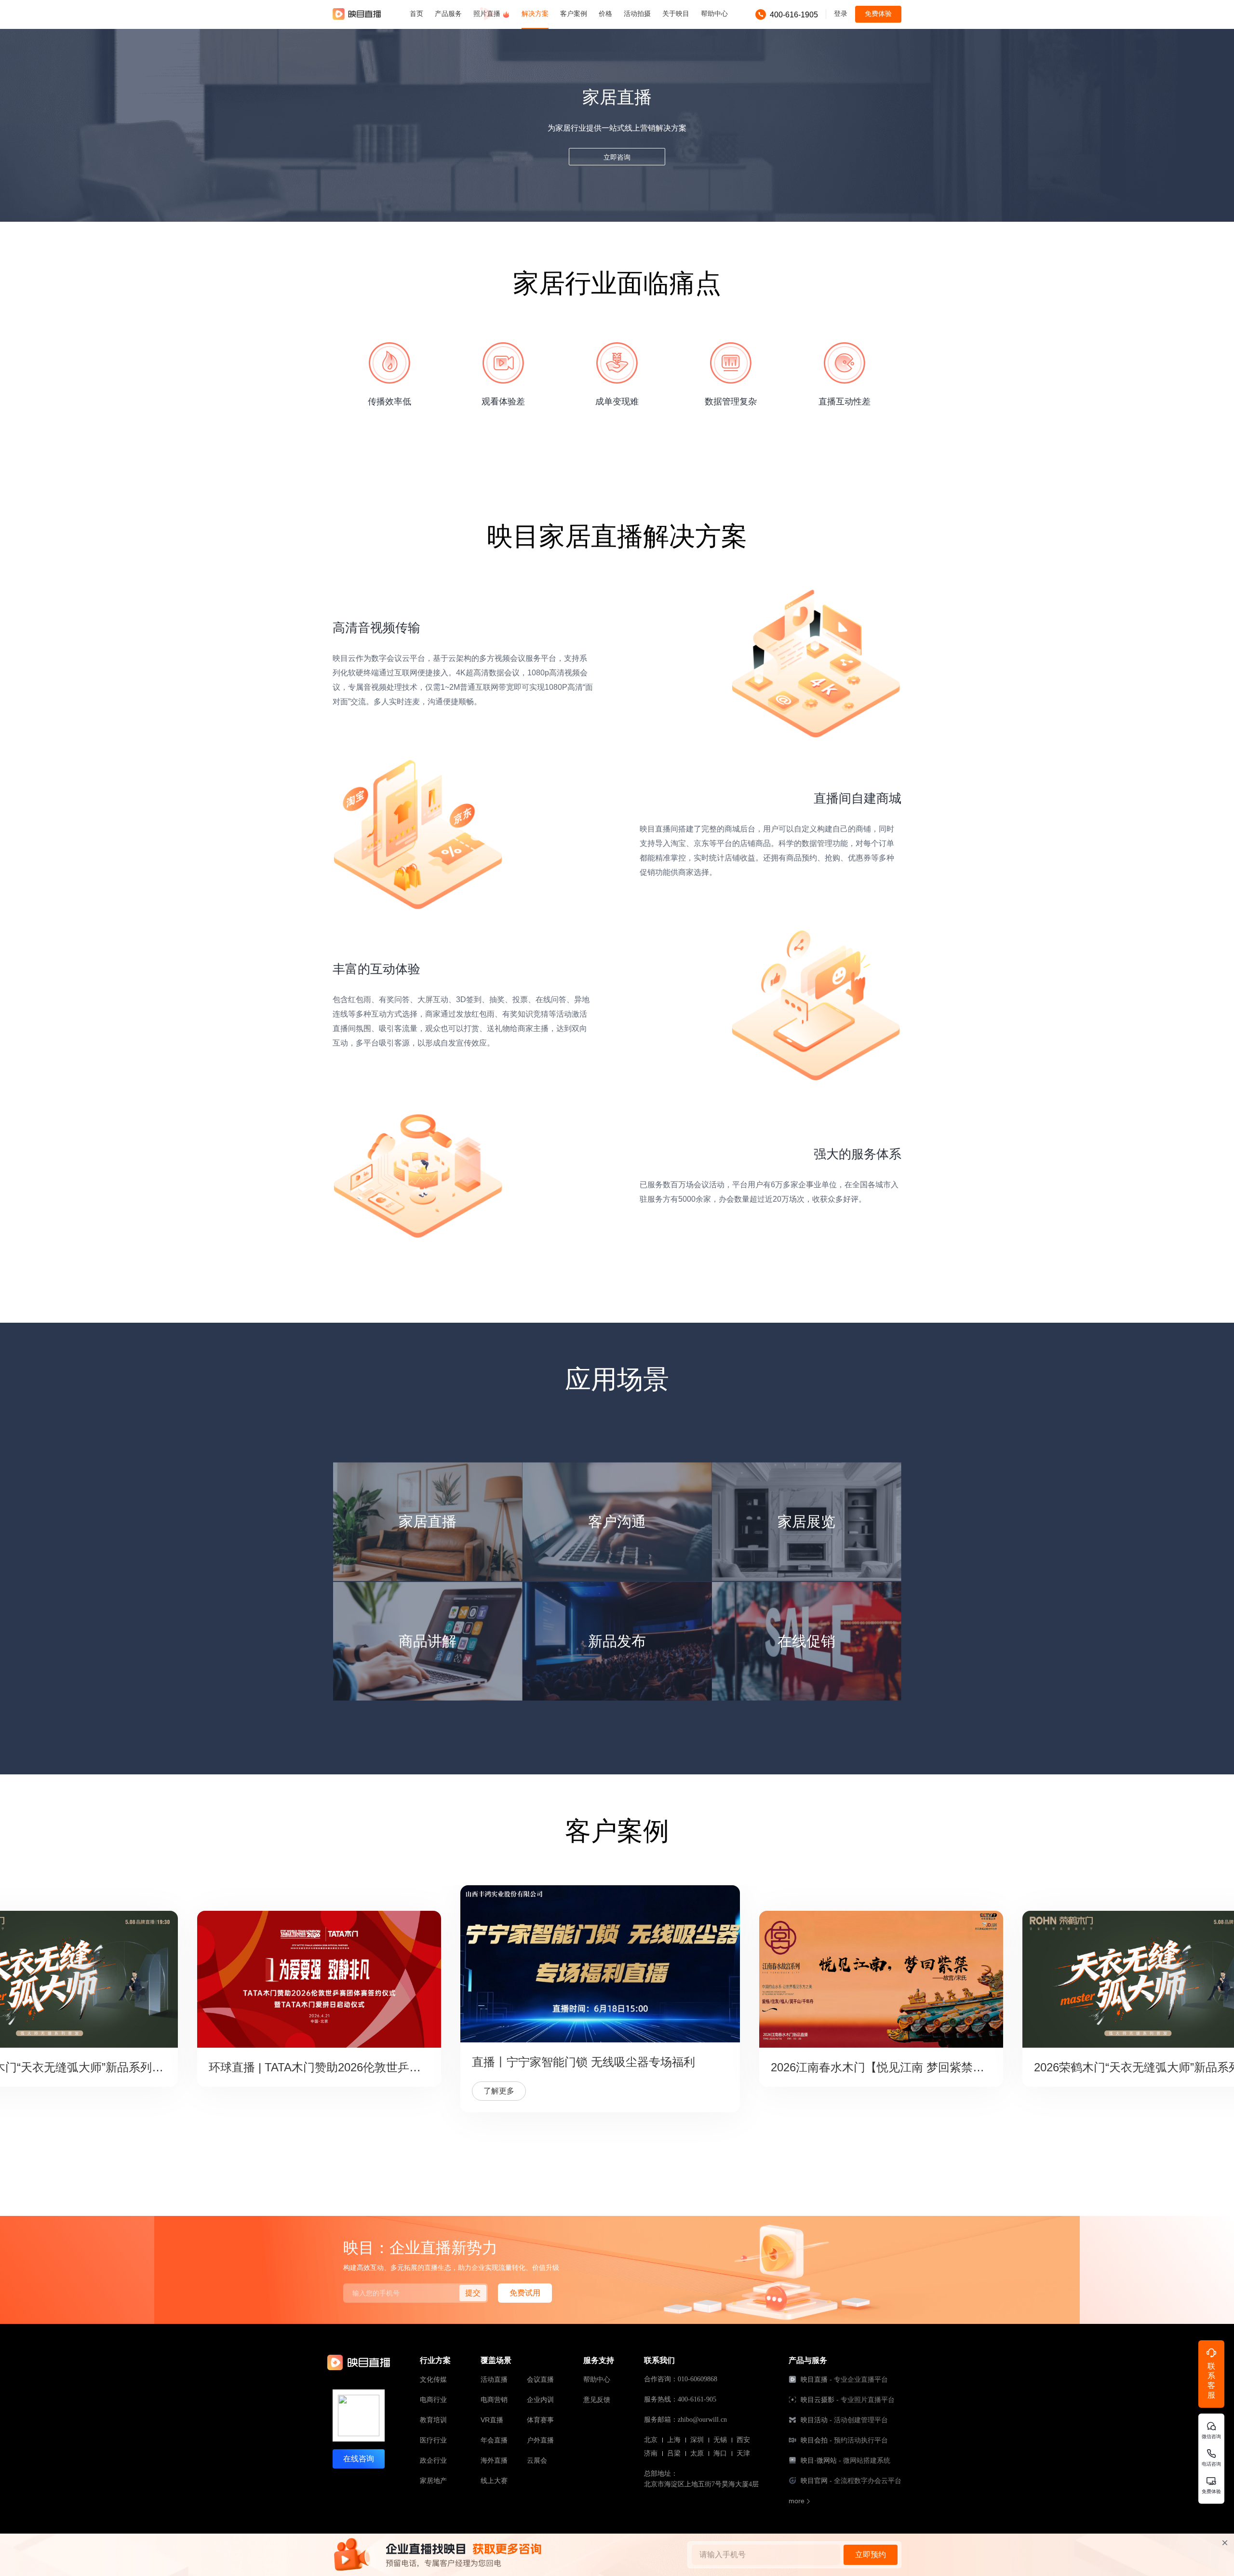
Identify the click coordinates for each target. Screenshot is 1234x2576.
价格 (605, 13)
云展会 (537, 2460)
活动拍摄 (637, 13)
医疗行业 (433, 2440)
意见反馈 (597, 2400)
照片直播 (488, 13)
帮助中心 (597, 2379)
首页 (416, 13)
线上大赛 (494, 2481)
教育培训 (433, 2420)
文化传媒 (433, 2379)
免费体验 (878, 13)
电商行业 (433, 2400)
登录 (841, 13)
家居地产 (433, 2481)
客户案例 (574, 13)
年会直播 (494, 2440)
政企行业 (433, 2460)
